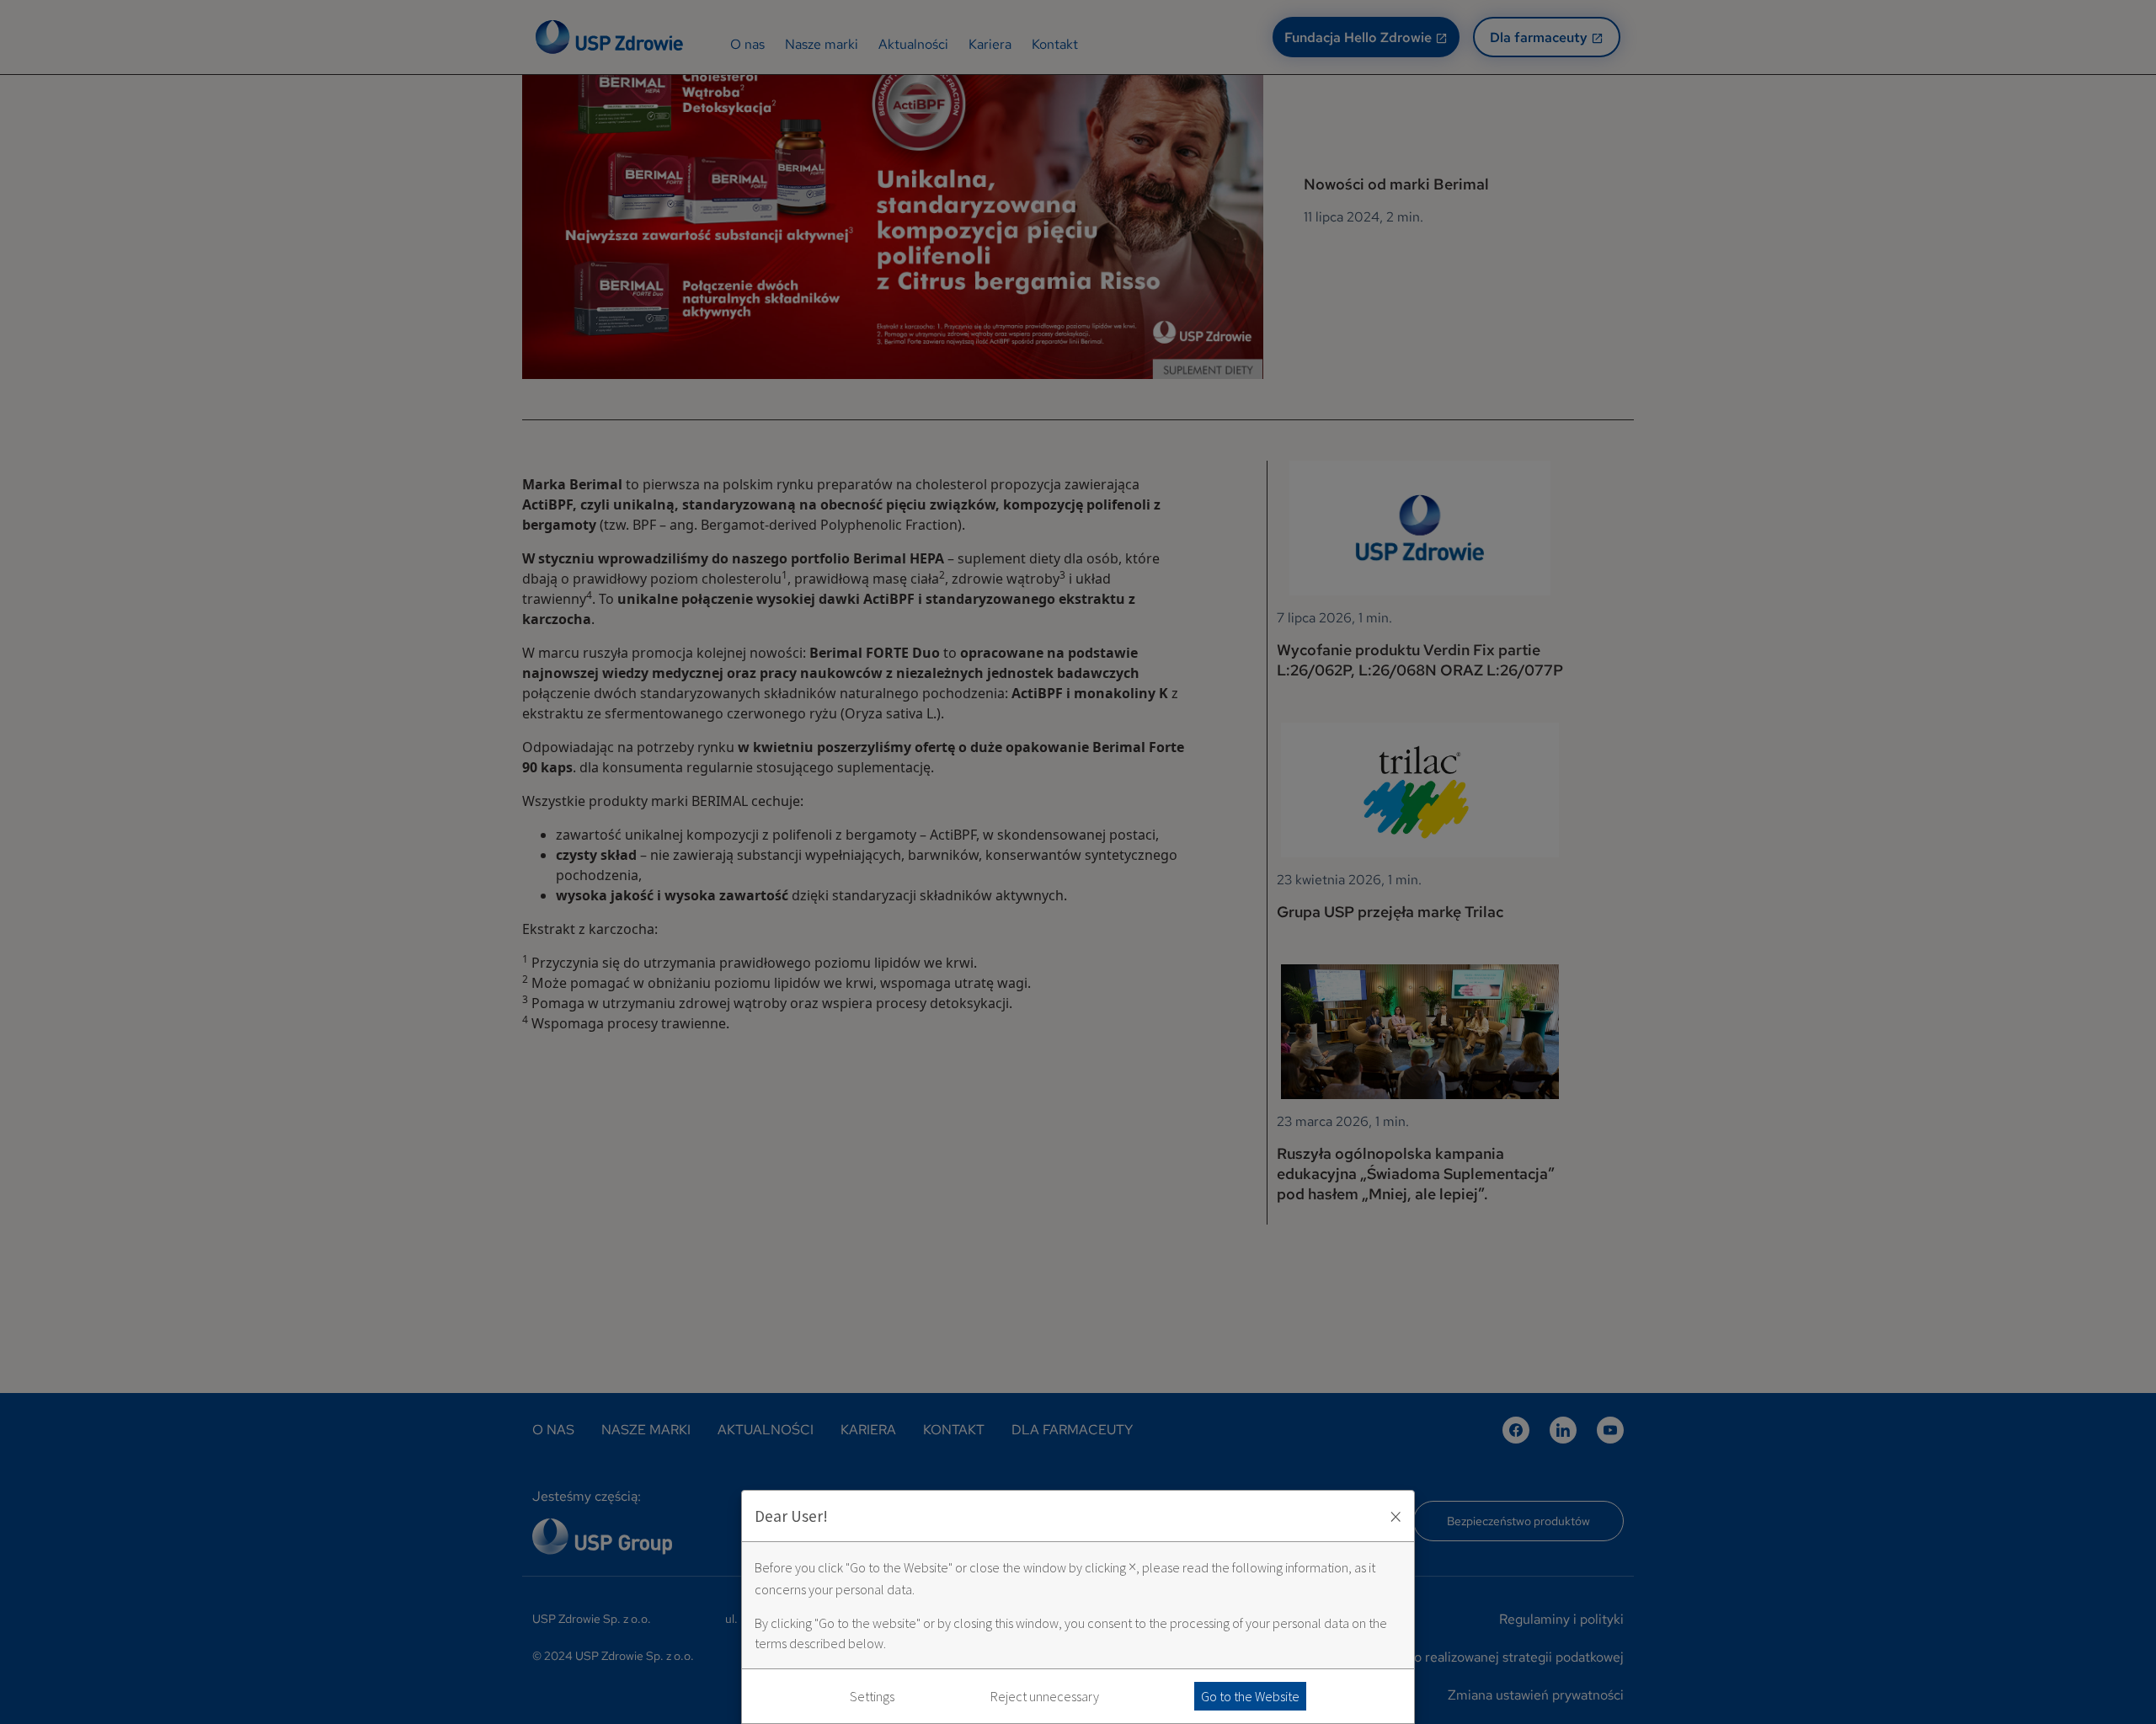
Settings (872, 1696)
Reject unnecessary (1045, 1696)
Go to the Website (1250, 1696)
